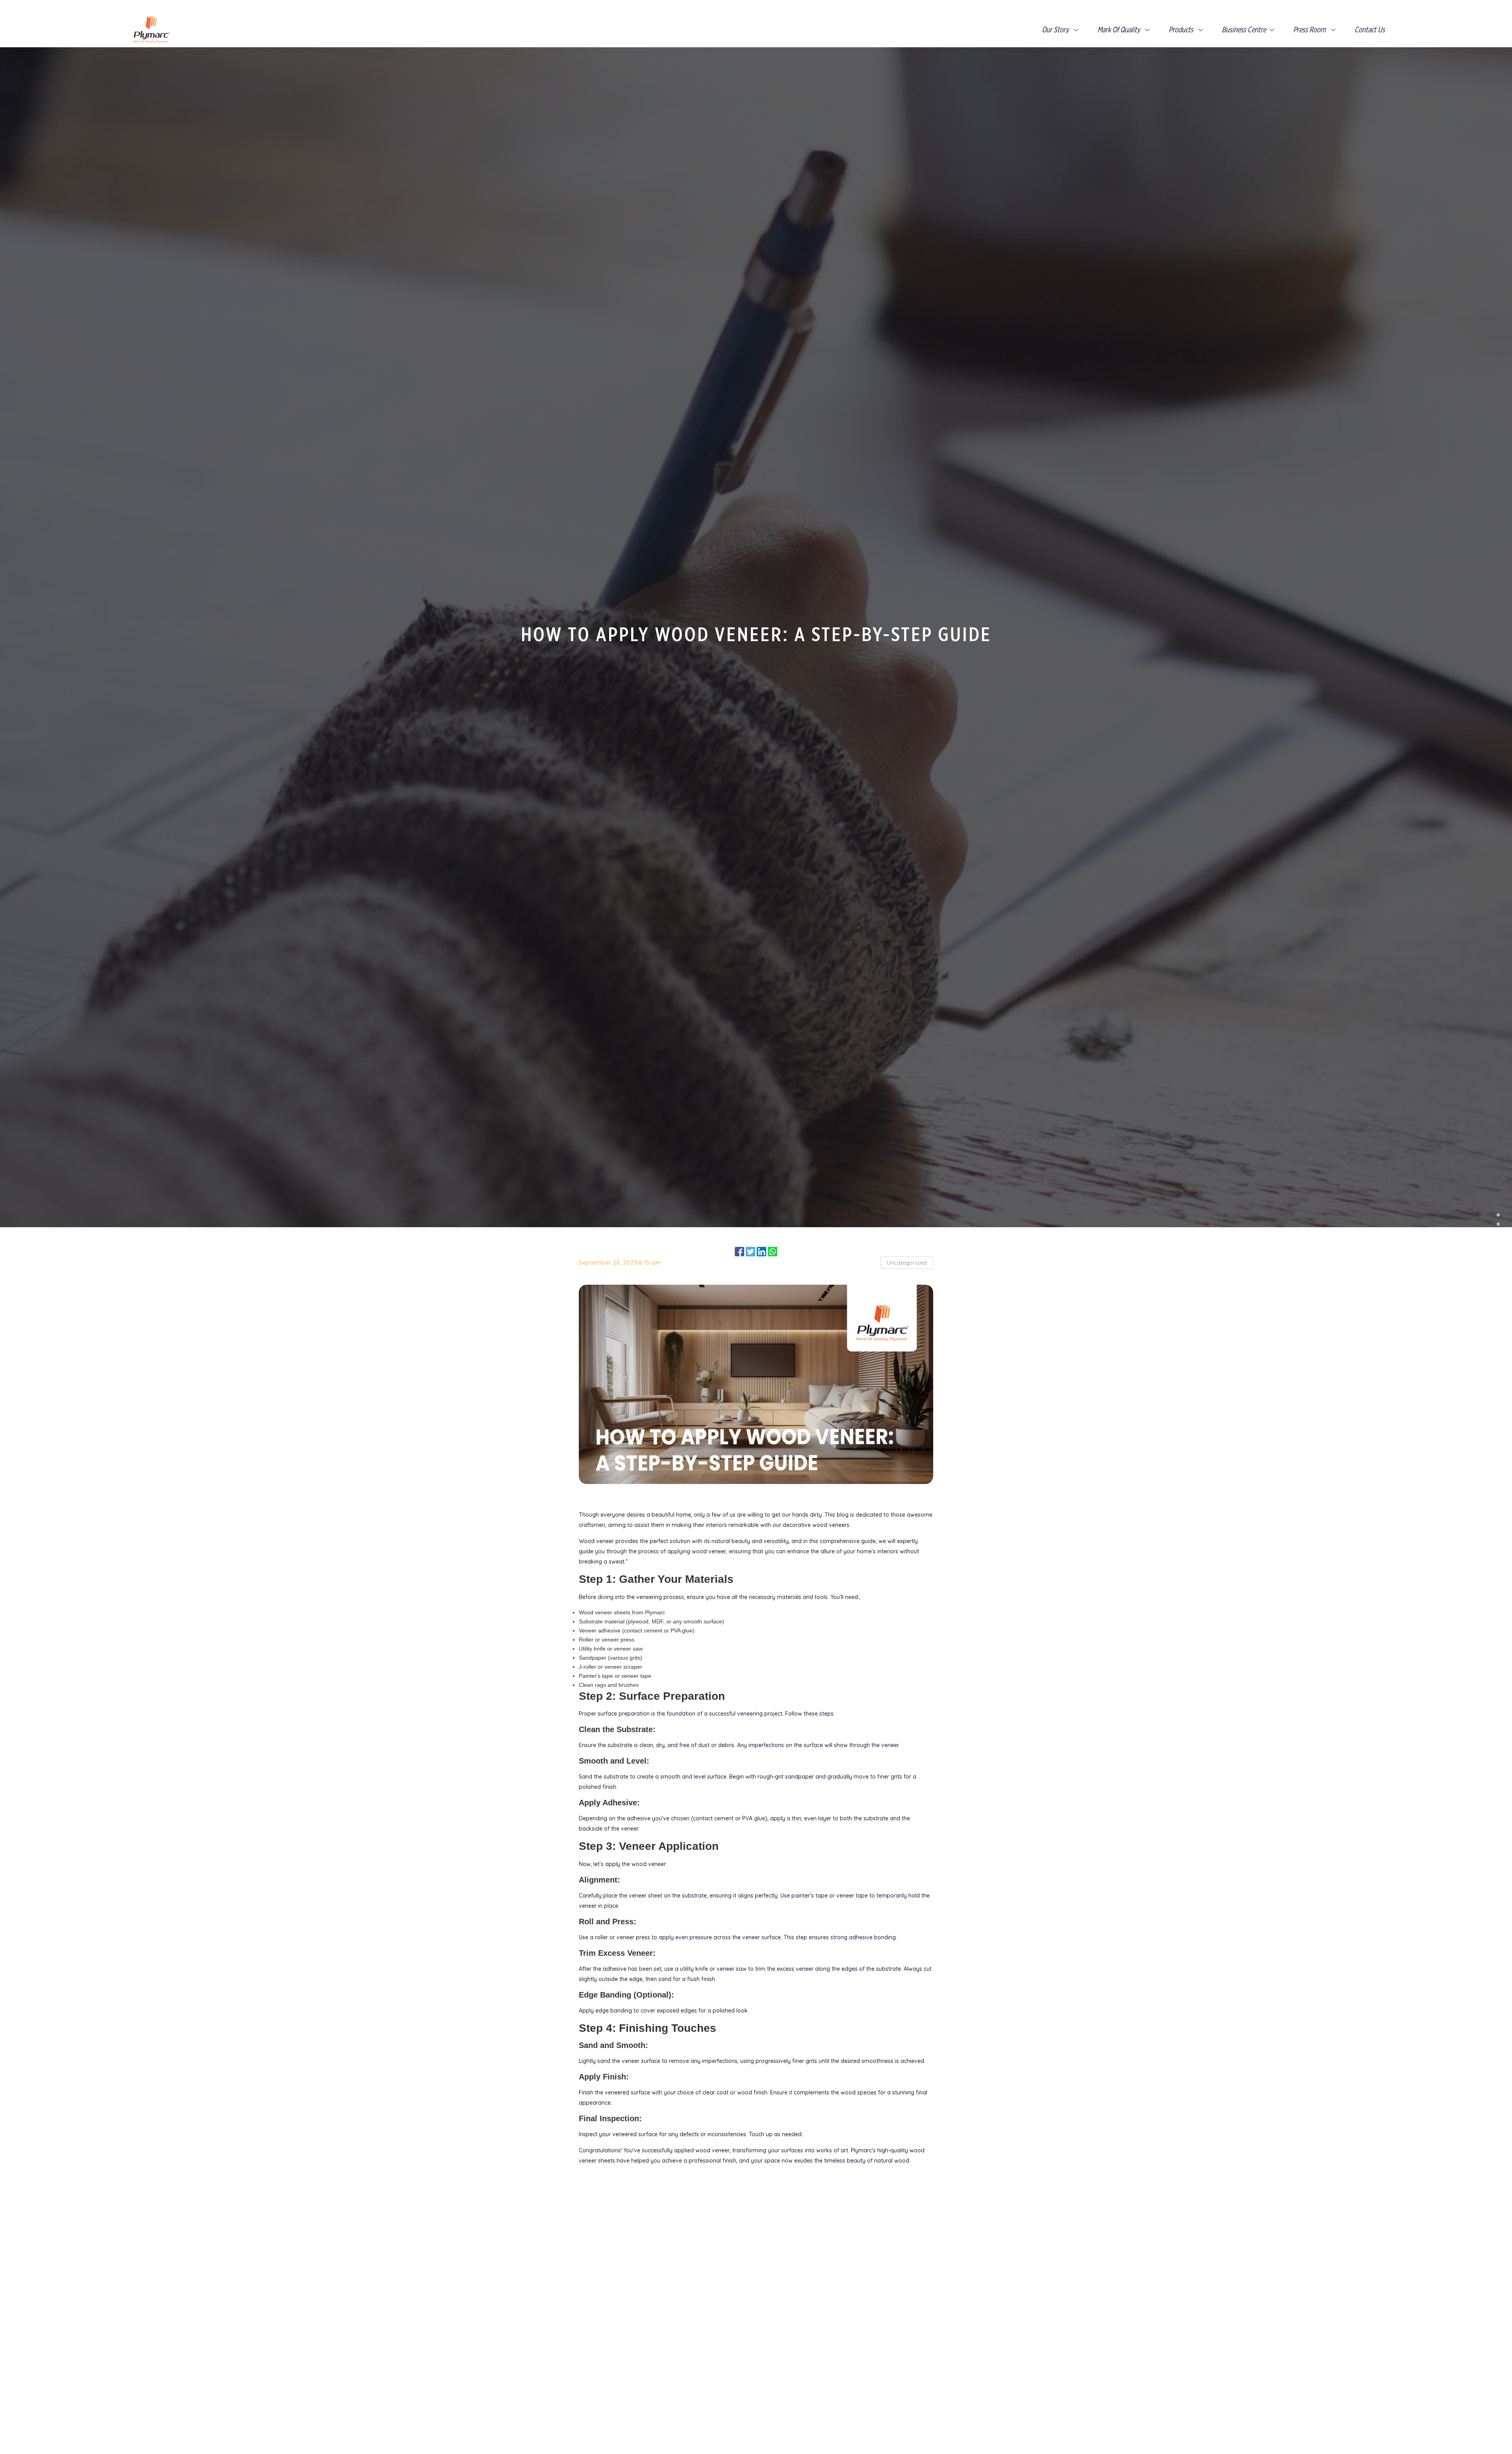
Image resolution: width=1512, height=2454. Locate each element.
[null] (1498, 1218)
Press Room (1310, 30)
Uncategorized (907, 1263)
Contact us (1370, 30)
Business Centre (1244, 30)
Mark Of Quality (1119, 30)
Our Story (1055, 30)
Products (1182, 30)
